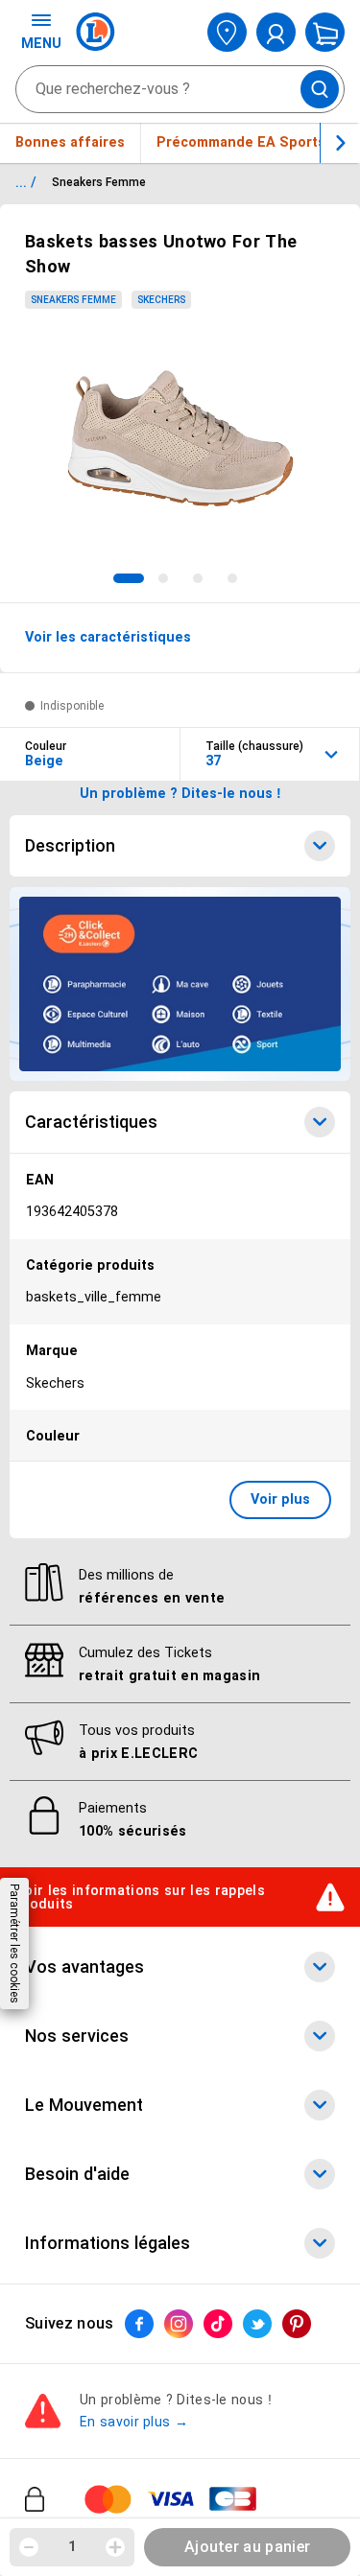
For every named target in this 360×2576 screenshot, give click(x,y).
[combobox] (180, 89)
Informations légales (108, 2243)
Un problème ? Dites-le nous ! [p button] (180, 793)
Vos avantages (84, 1967)
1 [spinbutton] (72, 2546)
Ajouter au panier (247, 2547)
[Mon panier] (325, 32)
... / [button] (26, 182)
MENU (41, 43)
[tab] (129, 578)
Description (70, 846)
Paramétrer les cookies (14, 1944)
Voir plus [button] (280, 1499)
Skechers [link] (161, 300)
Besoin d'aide (77, 2174)
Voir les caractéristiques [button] (108, 637)
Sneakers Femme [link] (73, 300)
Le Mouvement (84, 2105)
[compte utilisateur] (276, 32)
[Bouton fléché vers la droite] (340, 143)
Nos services (77, 2036)
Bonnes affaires (70, 142)
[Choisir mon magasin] (227, 32)
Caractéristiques (91, 1122)
